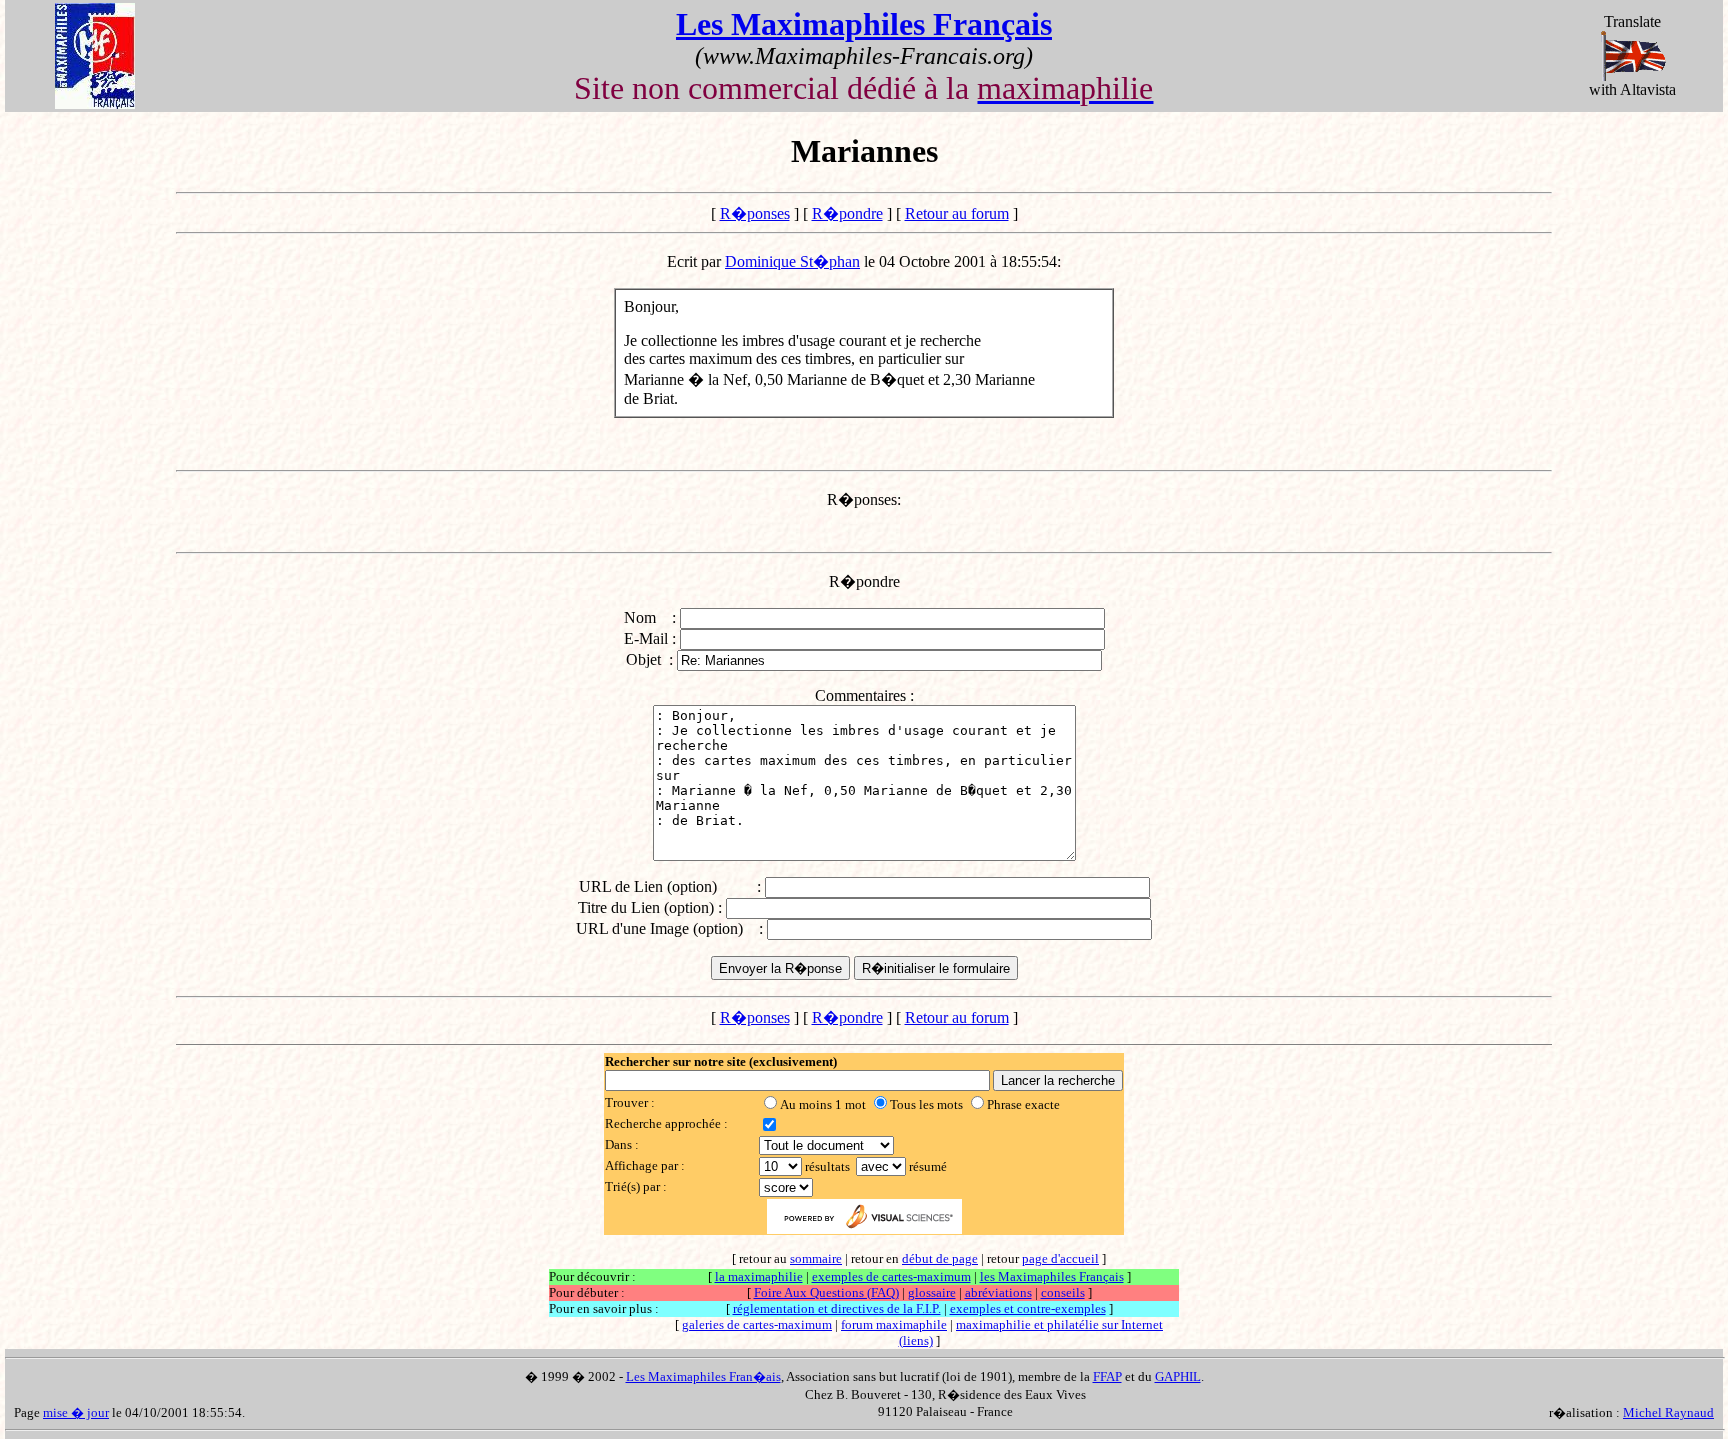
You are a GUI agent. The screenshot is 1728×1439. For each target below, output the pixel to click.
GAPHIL (1178, 1376)
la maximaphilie (759, 1276)
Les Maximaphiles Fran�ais (703, 1376)
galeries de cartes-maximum (757, 1324)
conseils (1063, 1292)
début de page (940, 1258)
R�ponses (755, 213)
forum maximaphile (894, 1324)
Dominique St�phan (792, 261)
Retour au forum (957, 213)
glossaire (932, 1292)
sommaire (816, 1258)
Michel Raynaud (1668, 1412)
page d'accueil (1060, 1258)
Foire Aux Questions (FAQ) (826, 1292)
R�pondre (847, 213)
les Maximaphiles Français (1052, 1276)
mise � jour (76, 1412)
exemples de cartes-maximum (891, 1276)
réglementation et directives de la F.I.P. (837, 1308)
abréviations (998, 1292)
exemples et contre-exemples (1028, 1308)
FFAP (1107, 1376)
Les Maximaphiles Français (864, 24)
